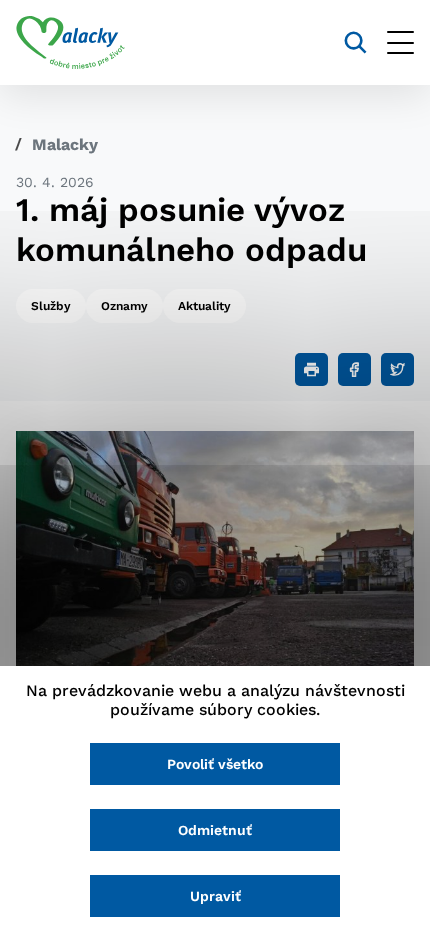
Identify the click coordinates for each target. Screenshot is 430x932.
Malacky (65, 144)
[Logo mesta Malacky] (70, 43)
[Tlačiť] (311, 369)
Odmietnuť (215, 830)
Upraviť (215, 896)
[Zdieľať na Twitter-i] (397, 369)
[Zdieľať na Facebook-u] (354, 369)
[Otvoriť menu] (400, 42)
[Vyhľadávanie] (355, 42)
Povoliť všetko (215, 764)
